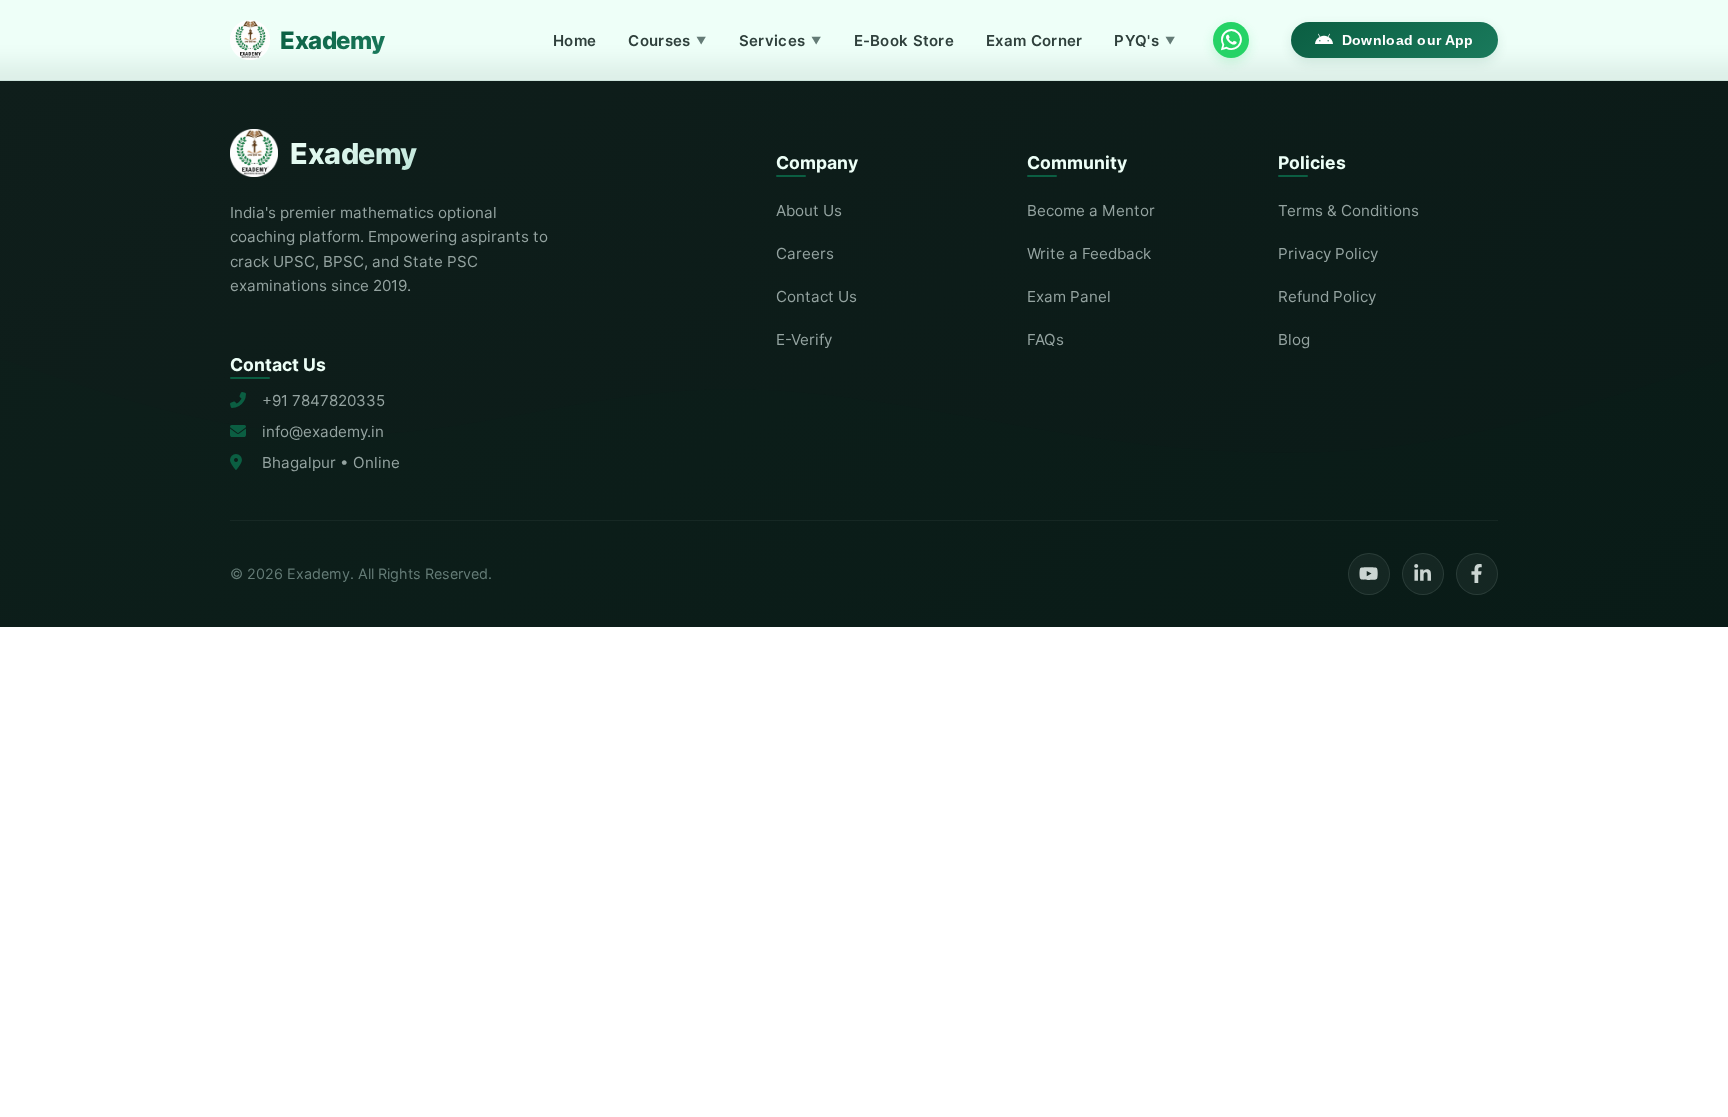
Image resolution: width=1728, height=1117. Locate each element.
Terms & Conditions (1348, 210)
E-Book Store (904, 40)
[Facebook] (1477, 574)
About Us (809, 210)
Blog (1294, 339)
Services (780, 40)
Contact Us (816, 296)
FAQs (1045, 339)
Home (574, 40)
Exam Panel (1069, 296)
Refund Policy (1327, 296)
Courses (667, 40)
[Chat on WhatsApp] (1231, 40)
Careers (805, 253)
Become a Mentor (1091, 210)
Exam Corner (1034, 40)
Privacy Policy (1328, 253)
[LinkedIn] (1423, 574)
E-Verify (804, 339)
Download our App (1408, 40)
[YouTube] (1369, 574)
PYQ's (1144, 40)
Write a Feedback (1089, 253)
